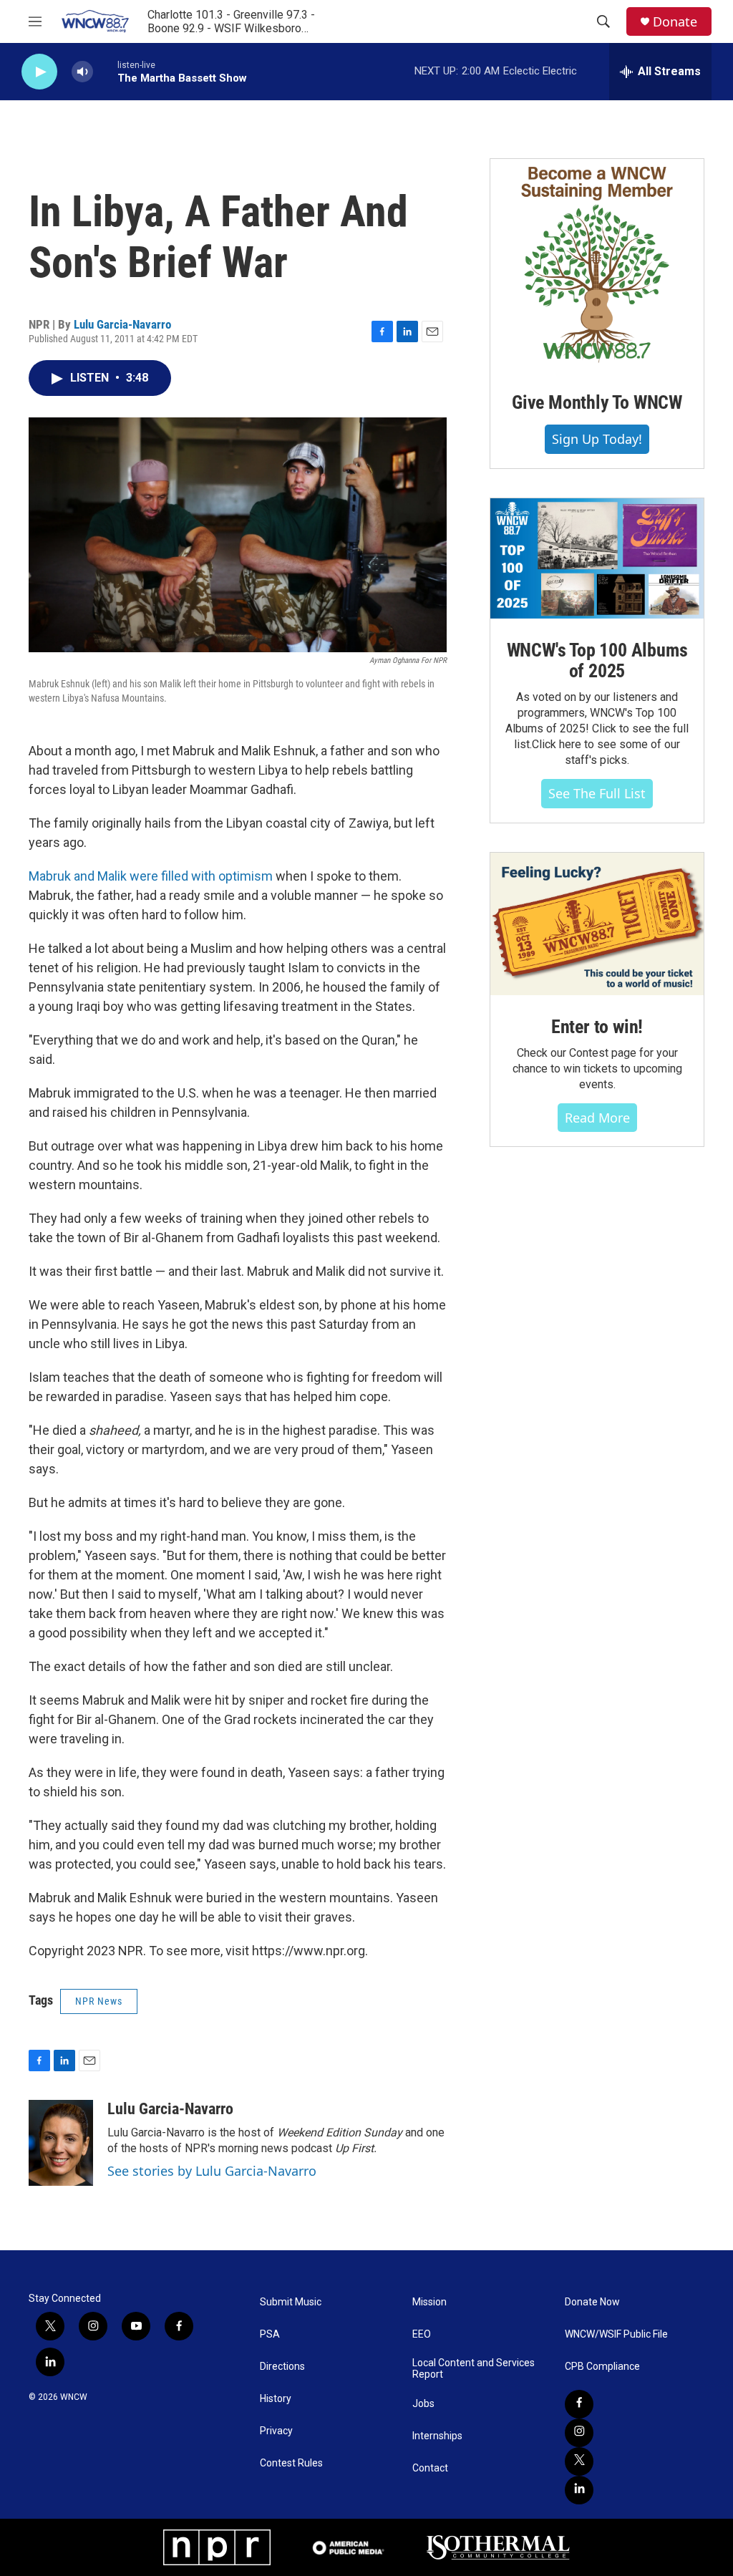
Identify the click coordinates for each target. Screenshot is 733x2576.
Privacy (276, 2431)
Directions (282, 2367)
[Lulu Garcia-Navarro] (61, 2143)
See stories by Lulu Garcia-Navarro (212, 2171)
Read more (597, 1118)
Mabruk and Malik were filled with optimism (151, 876)
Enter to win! (597, 1027)
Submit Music (291, 2302)
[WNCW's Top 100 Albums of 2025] (597, 558)
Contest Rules (291, 2463)
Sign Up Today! (597, 439)
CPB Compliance (602, 2367)
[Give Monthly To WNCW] (597, 265)
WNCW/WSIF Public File (616, 2334)
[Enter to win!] (597, 924)
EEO (422, 2334)
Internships (437, 2436)
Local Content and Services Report (474, 2369)
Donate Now (592, 2302)
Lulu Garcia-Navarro (122, 324)
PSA (270, 2334)
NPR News (99, 2001)
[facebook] (579, 2404)
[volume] (82, 72)
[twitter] (579, 2461)
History (276, 2399)
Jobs (423, 2404)
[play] (39, 72)
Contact (430, 2468)
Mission (429, 2302)
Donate (675, 22)
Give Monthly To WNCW (597, 402)
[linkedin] (579, 2490)
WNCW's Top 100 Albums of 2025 (597, 661)
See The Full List (597, 793)
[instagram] (579, 2433)
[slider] (105, 71)
